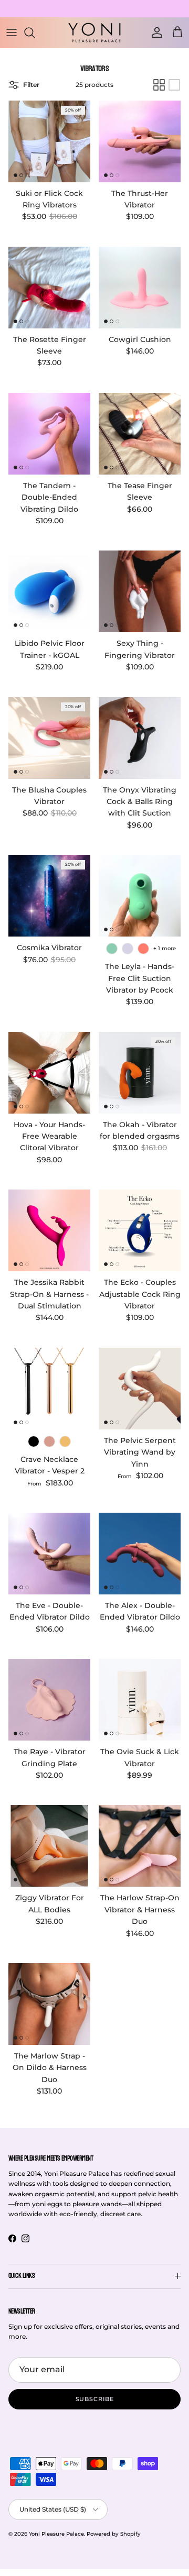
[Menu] (12, 32)
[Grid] (159, 85)
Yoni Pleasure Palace (56, 2534)
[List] (174, 85)
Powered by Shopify (114, 2534)
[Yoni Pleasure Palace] (94, 32)
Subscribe (95, 2399)
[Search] (35, 32)
